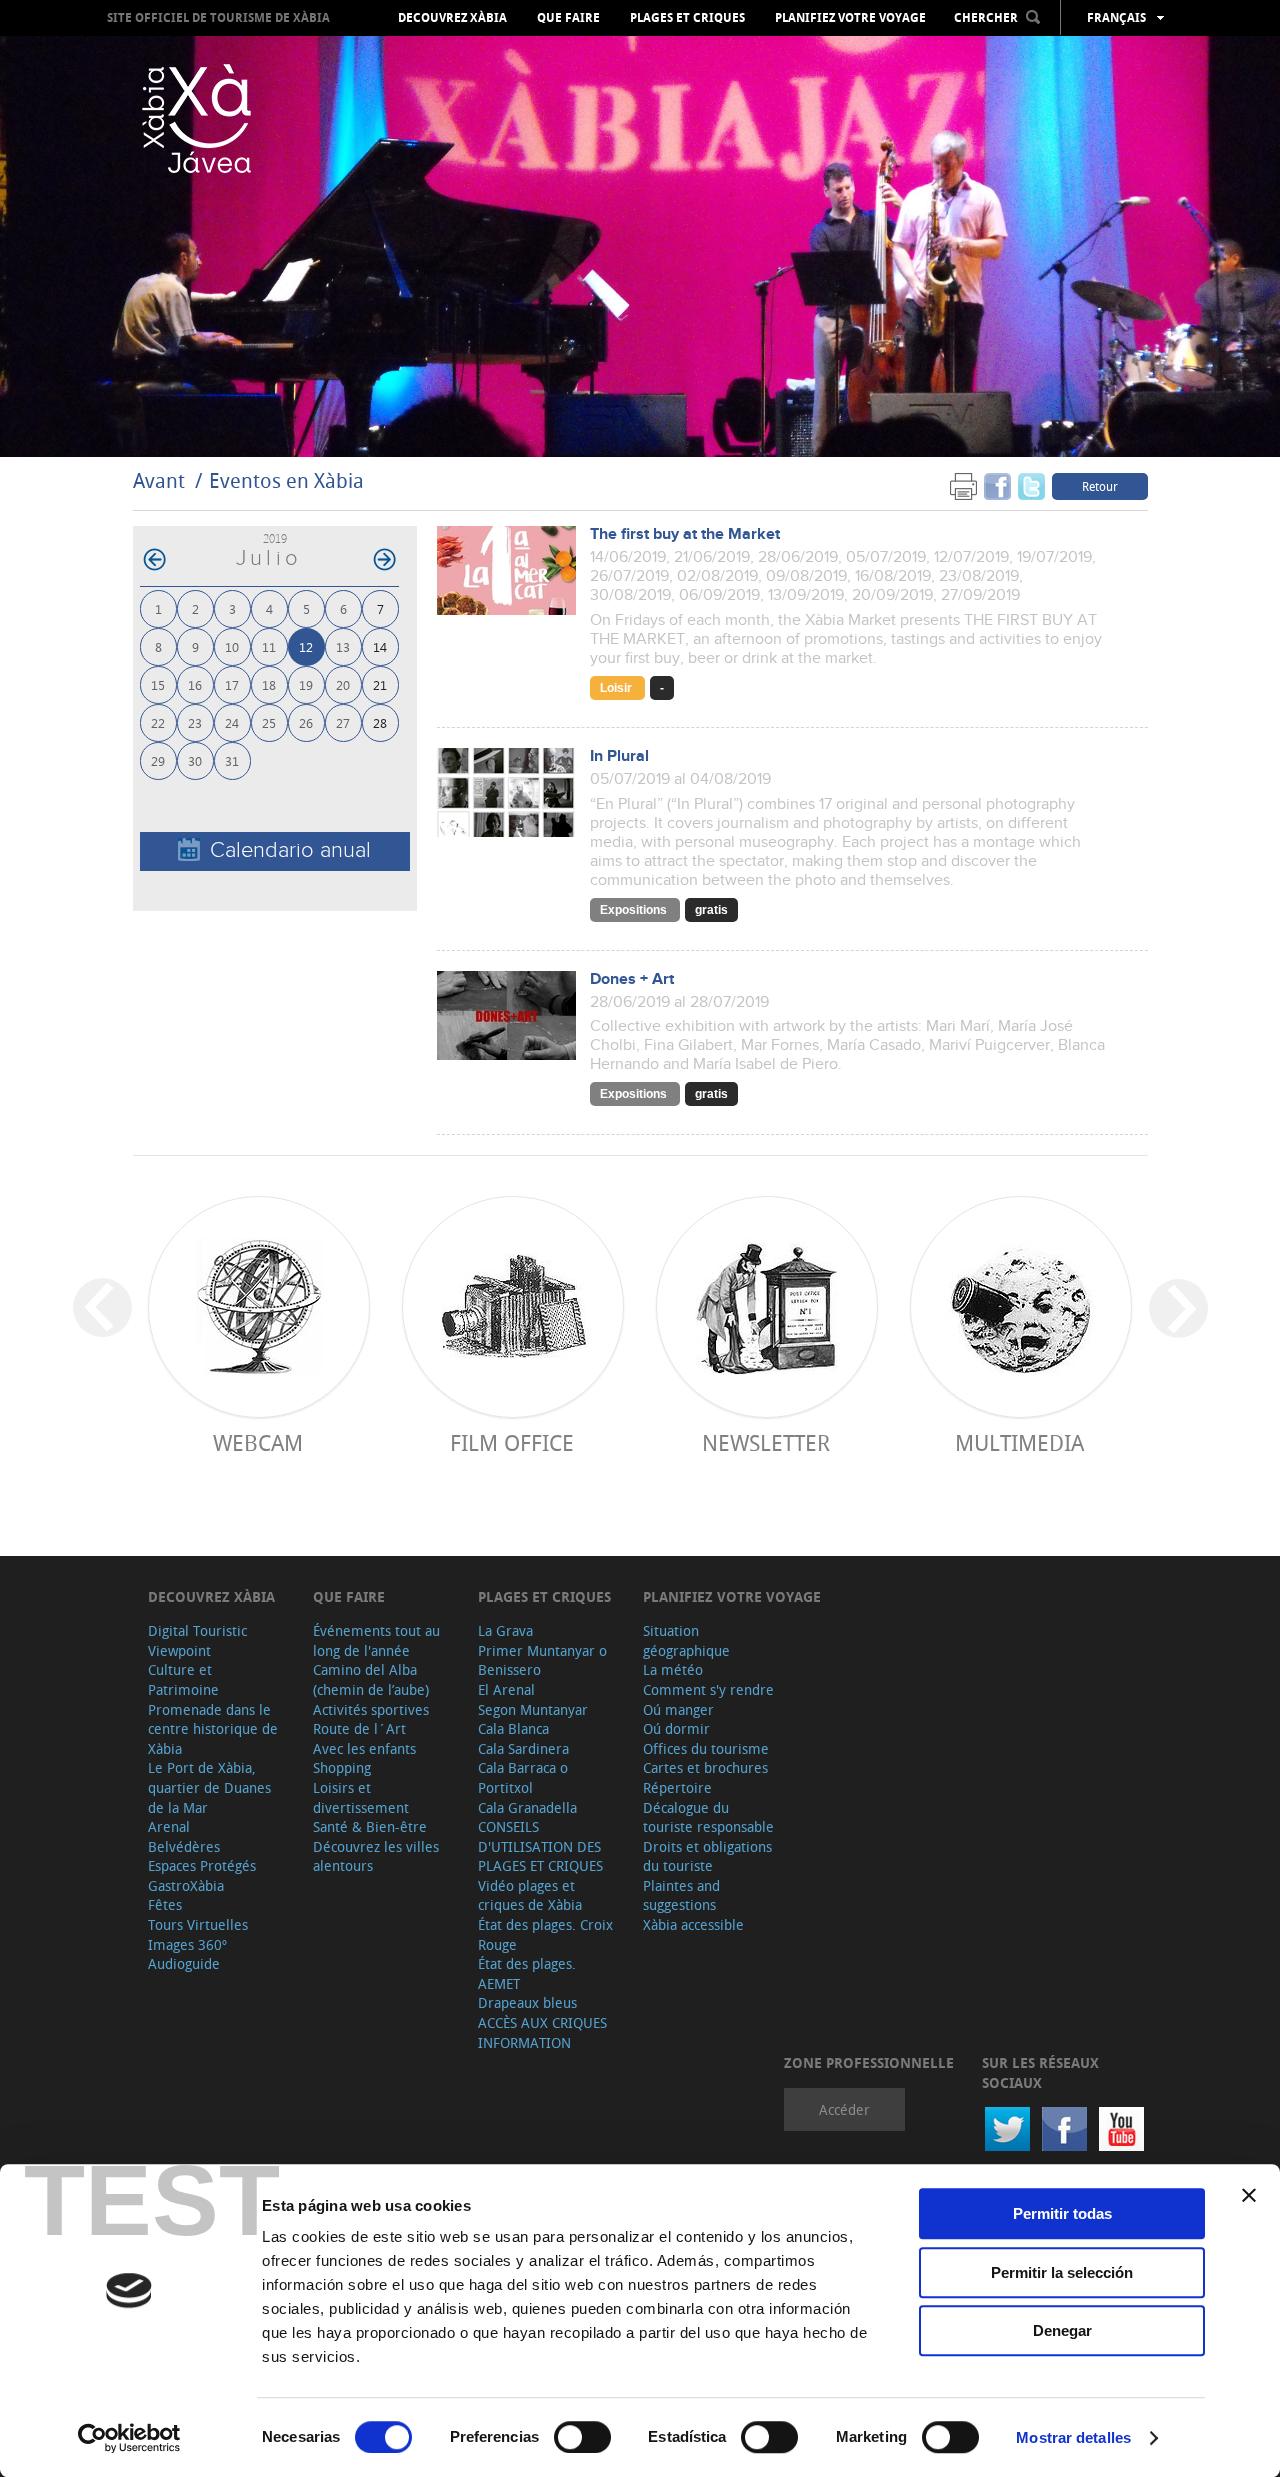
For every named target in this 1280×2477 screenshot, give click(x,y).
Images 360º (187, 1944)
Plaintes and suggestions (681, 1895)
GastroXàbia (186, 1885)
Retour (1100, 486)
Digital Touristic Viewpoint (197, 1640)
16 (195, 684)
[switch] (582, 2437)
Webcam (258, 1442)
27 (343, 722)
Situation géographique (686, 1640)
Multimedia (1019, 1442)
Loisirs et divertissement (361, 1797)
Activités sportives (371, 1709)
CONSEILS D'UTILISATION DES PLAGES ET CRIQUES (540, 1846)
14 (380, 646)
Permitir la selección (1062, 2272)
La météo (673, 1669)
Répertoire (677, 1787)
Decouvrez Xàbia (452, 18)
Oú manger (678, 1709)
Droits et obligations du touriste (707, 1856)
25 (269, 722)
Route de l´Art (359, 1728)
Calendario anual (290, 850)
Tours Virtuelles (198, 1924)
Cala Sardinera (523, 1748)
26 (306, 722)
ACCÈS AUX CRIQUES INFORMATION (542, 2032)
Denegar (1062, 2330)
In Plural (619, 756)
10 (232, 646)
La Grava (505, 1630)
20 (343, 684)
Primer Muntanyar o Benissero (542, 1660)
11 (269, 646)
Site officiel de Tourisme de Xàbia (218, 17)
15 (158, 684)
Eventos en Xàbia (286, 480)
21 (380, 684)
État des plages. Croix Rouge (545, 1934)
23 (195, 722)
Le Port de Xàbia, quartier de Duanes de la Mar (209, 1787)
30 (195, 760)
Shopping (342, 1767)
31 (232, 760)
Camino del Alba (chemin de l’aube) (371, 1679)
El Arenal (506, 1689)
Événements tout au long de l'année (376, 1640)
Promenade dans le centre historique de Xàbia (213, 1729)
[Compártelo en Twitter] (1031, 485)
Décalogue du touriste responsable (708, 1817)
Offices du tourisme (706, 1748)
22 (158, 722)
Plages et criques (687, 18)
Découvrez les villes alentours (376, 1856)
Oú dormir (676, 1728)
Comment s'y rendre (708, 1689)
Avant (159, 480)
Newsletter (766, 1442)
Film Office (512, 1442)
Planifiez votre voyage (850, 18)
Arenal (169, 1826)
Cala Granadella (527, 1807)
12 (306, 646)
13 (343, 646)
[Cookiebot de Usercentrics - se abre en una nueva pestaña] (129, 2438)
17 (232, 684)
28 (380, 722)
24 (232, 722)
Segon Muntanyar (533, 1709)
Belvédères (184, 1846)
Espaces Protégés (202, 1865)
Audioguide (184, 1963)
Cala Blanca (513, 1728)
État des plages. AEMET (527, 1973)
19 (306, 684)
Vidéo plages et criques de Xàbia (530, 1895)
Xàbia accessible (693, 1924)
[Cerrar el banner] (1249, 2195)
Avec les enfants (364, 1748)
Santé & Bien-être (370, 1826)
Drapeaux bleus (527, 2002)
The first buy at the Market (685, 534)
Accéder (844, 2109)
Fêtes (165, 1904)
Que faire (568, 18)
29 (158, 760)
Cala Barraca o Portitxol (523, 1777)
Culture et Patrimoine (183, 1679)
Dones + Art (632, 979)
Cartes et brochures (705, 1767)
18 (269, 684)
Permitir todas (1062, 2213)
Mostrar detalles (1073, 2437)
